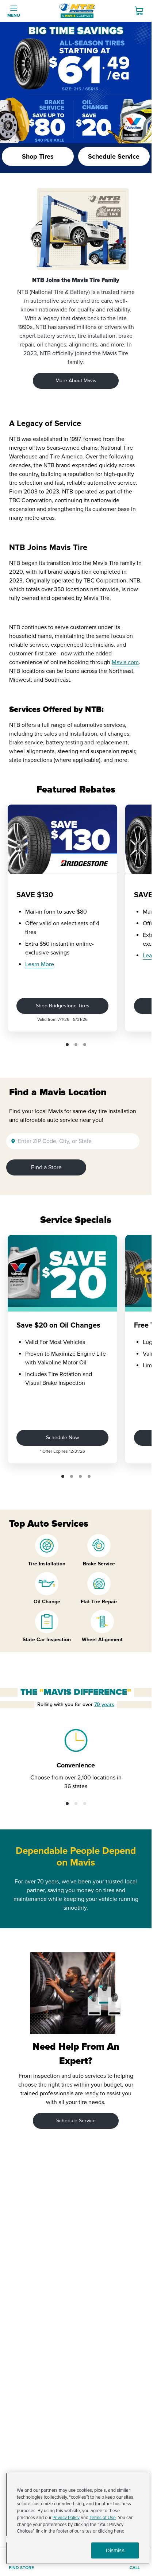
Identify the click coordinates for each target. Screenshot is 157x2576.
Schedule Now (62, 1438)
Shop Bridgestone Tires (63, 1006)
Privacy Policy (66, 2518)
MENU (14, 16)
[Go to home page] (77, 11)
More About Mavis (76, 381)
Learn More (40, 964)
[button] (67, 1045)
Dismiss (115, 2550)
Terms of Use (103, 2518)
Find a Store (46, 1167)
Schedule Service (76, 2121)
